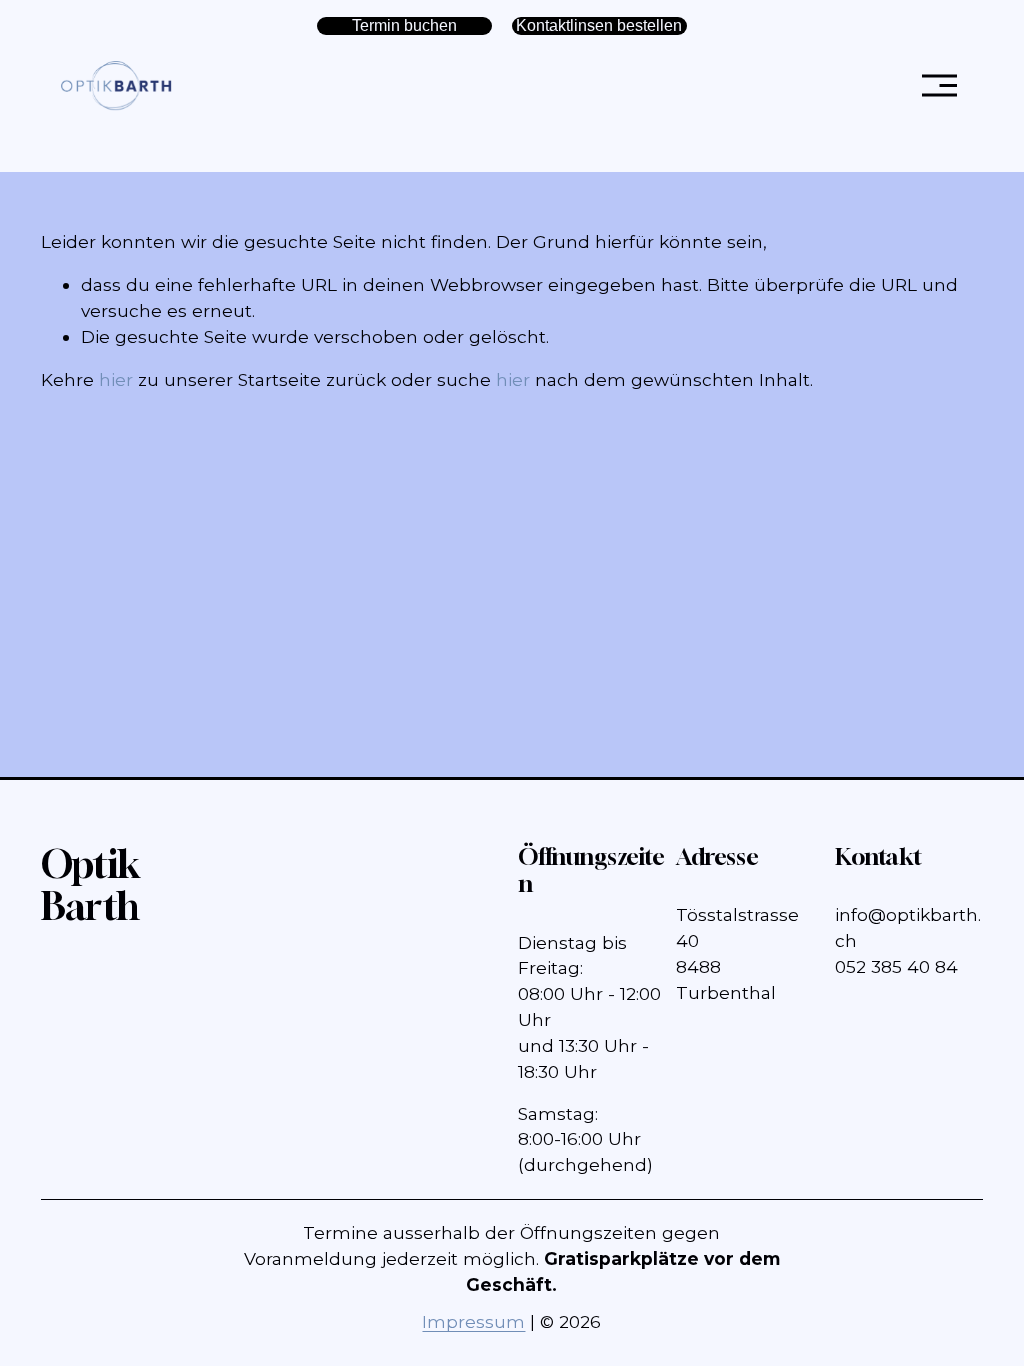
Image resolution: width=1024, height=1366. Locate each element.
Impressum (473, 1321)
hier (116, 379)
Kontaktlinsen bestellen (599, 25)
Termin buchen (404, 25)
